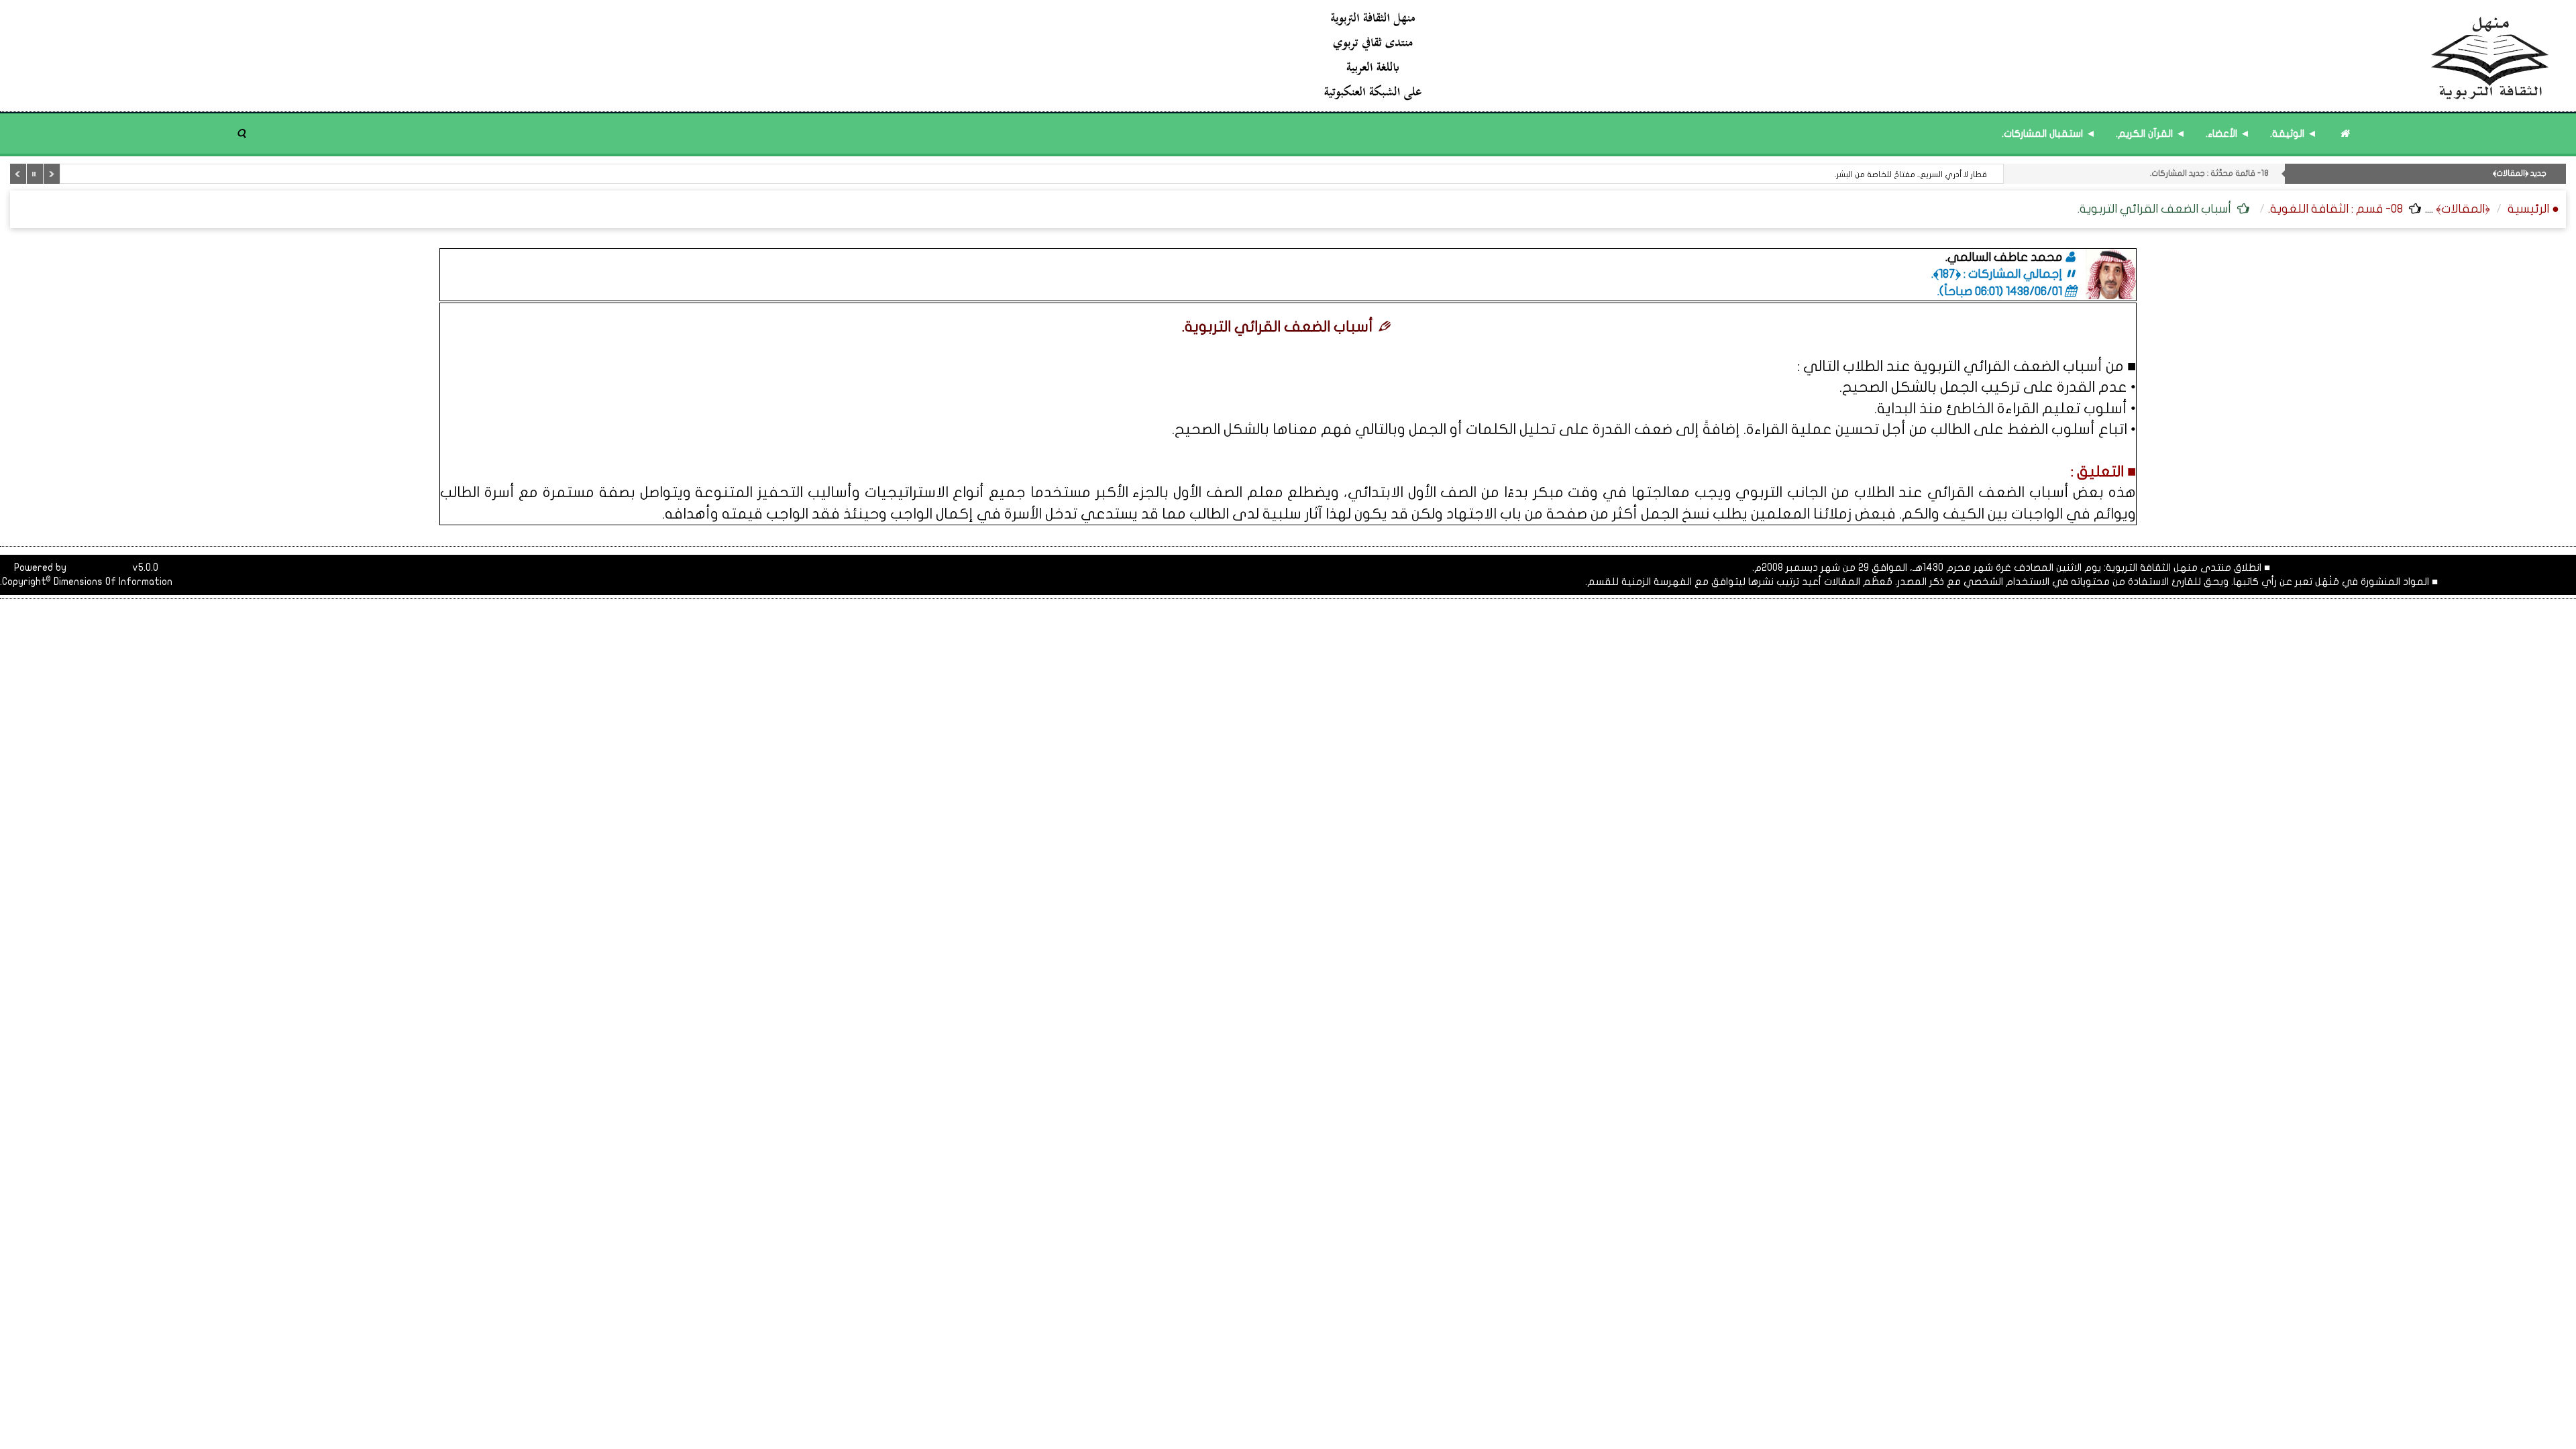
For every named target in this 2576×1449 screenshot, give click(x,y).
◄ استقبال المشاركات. (2049, 133)
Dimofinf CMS (99, 568)
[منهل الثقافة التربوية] (1937, 55)
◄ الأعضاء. (2228, 133)
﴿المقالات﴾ (2463, 209)
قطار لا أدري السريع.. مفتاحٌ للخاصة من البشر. (1911, 174)
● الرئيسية (2533, 209)
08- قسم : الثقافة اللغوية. (2336, 209)
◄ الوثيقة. (2294, 133)
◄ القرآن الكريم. (2151, 133)
